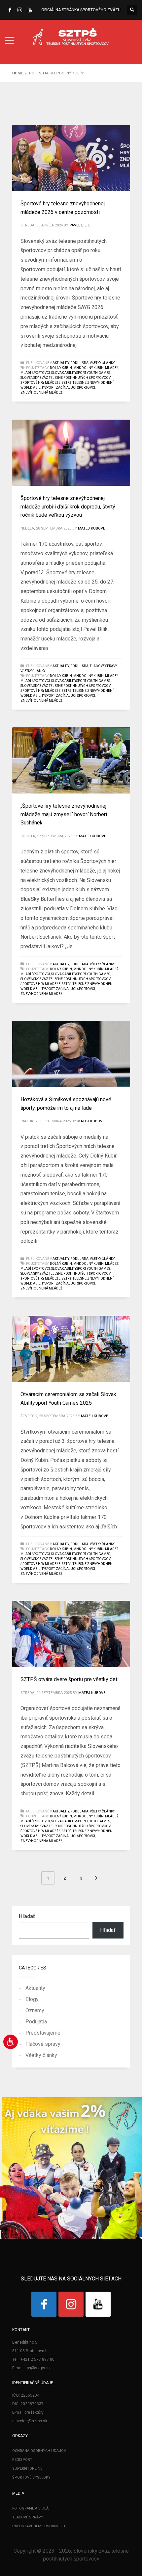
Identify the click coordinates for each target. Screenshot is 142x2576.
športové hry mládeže (40, 383)
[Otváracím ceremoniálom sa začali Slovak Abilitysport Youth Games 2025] (71, 1349)
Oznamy (35, 2010)
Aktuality (61, 363)
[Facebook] (10, 10)
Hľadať (27, 1916)
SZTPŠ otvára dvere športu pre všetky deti (70, 1679)
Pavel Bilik (80, 225)
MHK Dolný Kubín (89, 368)
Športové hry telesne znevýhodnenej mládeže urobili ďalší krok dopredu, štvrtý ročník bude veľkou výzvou (68, 507)
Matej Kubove (91, 528)
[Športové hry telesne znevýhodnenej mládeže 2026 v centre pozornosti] (71, 158)
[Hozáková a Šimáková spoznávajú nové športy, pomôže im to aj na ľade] (71, 1054)
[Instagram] (20, 10)
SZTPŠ (67, 383)
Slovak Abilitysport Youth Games (81, 373)
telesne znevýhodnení (93, 383)
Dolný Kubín (61, 368)
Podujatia (79, 363)
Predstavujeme (43, 2033)
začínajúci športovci (75, 388)
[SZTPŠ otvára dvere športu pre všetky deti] (71, 1634)
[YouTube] (30, 10)
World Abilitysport (37, 388)
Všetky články (102, 363)
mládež (112, 368)
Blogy (32, 1999)
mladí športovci (35, 373)
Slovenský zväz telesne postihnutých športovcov (65, 378)
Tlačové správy (103, 666)
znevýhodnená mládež (41, 392)
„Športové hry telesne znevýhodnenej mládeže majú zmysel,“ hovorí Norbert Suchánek (64, 814)
